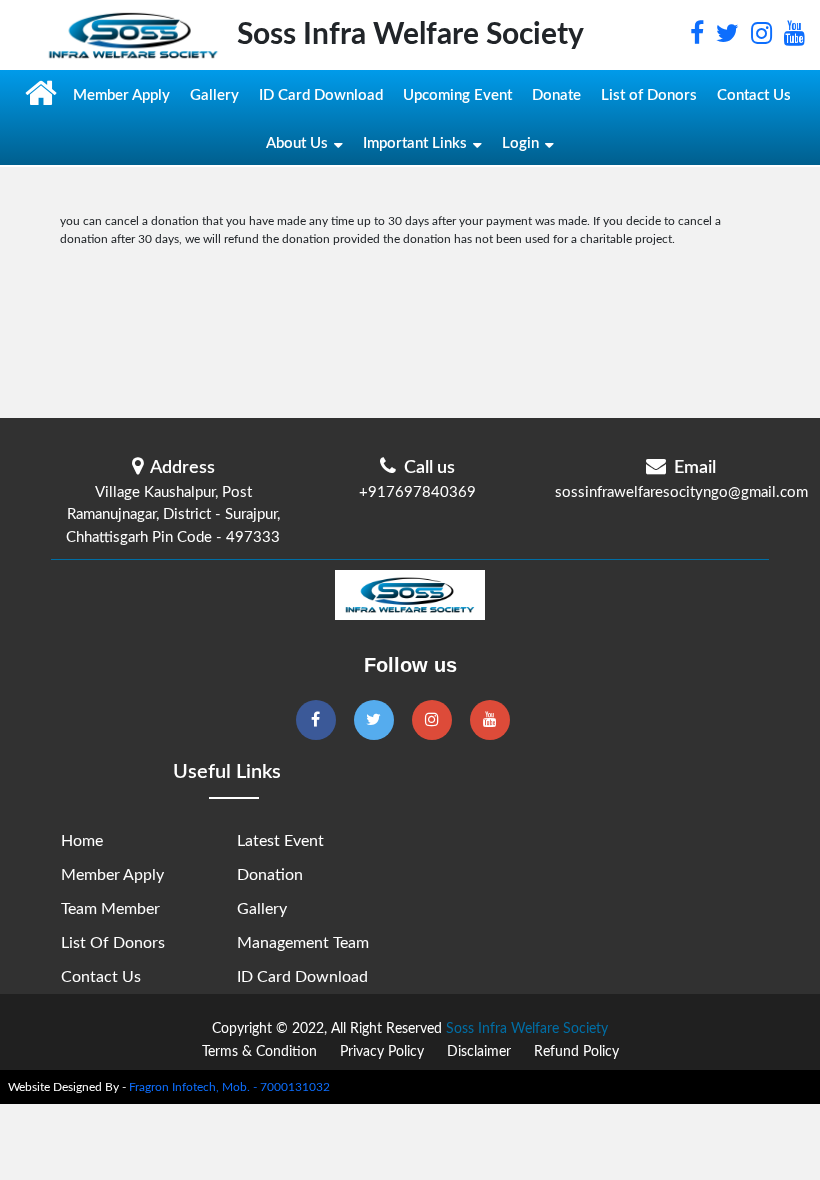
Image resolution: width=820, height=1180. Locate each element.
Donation (270, 875)
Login (520, 143)
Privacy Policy (382, 1052)
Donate (556, 95)
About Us (297, 143)
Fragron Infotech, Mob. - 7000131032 (229, 1087)
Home (82, 841)
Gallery (214, 95)
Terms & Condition (259, 1052)
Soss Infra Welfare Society (527, 1029)
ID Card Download (321, 95)
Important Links (415, 143)
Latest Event (280, 841)
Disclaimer (479, 1052)
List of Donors (649, 95)
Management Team (303, 943)
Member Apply (121, 95)
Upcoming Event (457, 95)
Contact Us (754, 95)
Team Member (110, 909)
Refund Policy (576, 1052)
